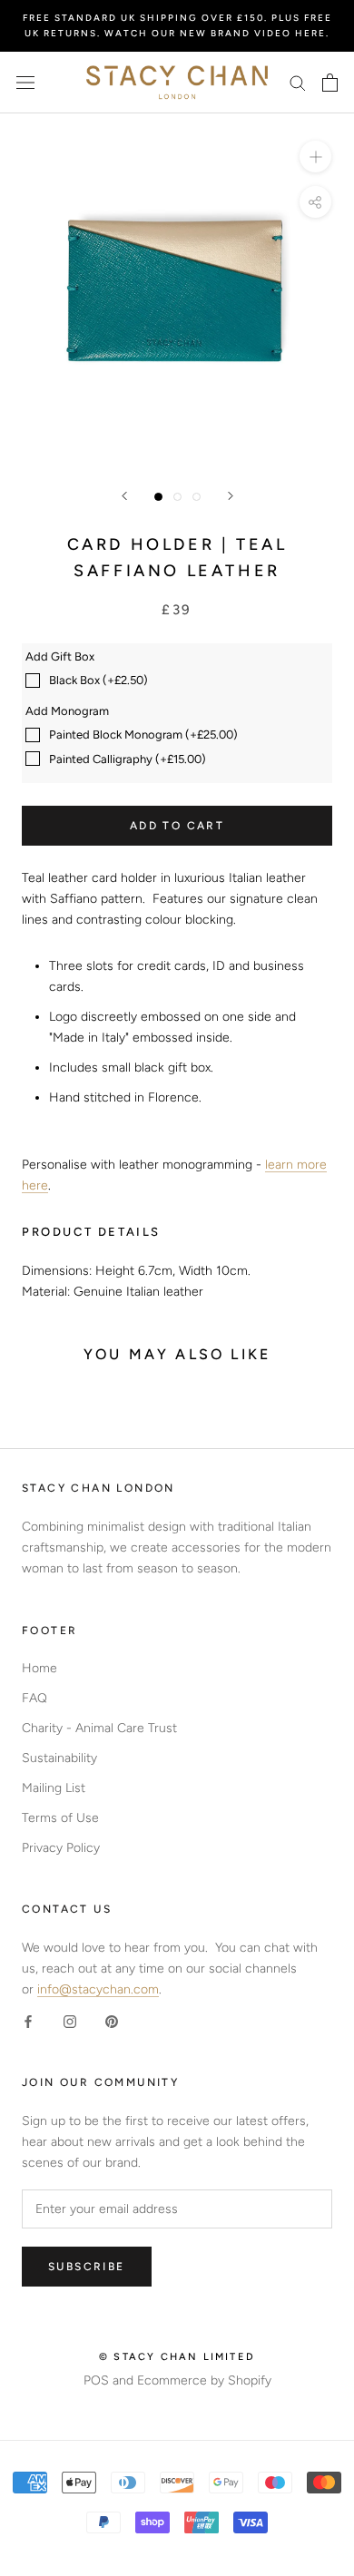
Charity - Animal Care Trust (99, 1728)
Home (39, 1668)
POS (96, 2380)
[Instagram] (70, 2020)
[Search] (298, 82)
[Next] (231, 496)
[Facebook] (28, 2020)
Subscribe (87, 2267)
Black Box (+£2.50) (98, 680)
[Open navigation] (25, 83)
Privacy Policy (61, 1848)
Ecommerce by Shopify (204, 2380)
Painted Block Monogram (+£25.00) (143, 735)
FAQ (34, 1698)
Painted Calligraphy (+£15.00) (128, 759)
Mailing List (54, 1788)
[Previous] (124, 496)
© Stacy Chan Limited (177, 2357)
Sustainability (59, 1758)
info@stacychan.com (98, 1989)
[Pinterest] (112, 2020)
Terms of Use (60, 1818)
